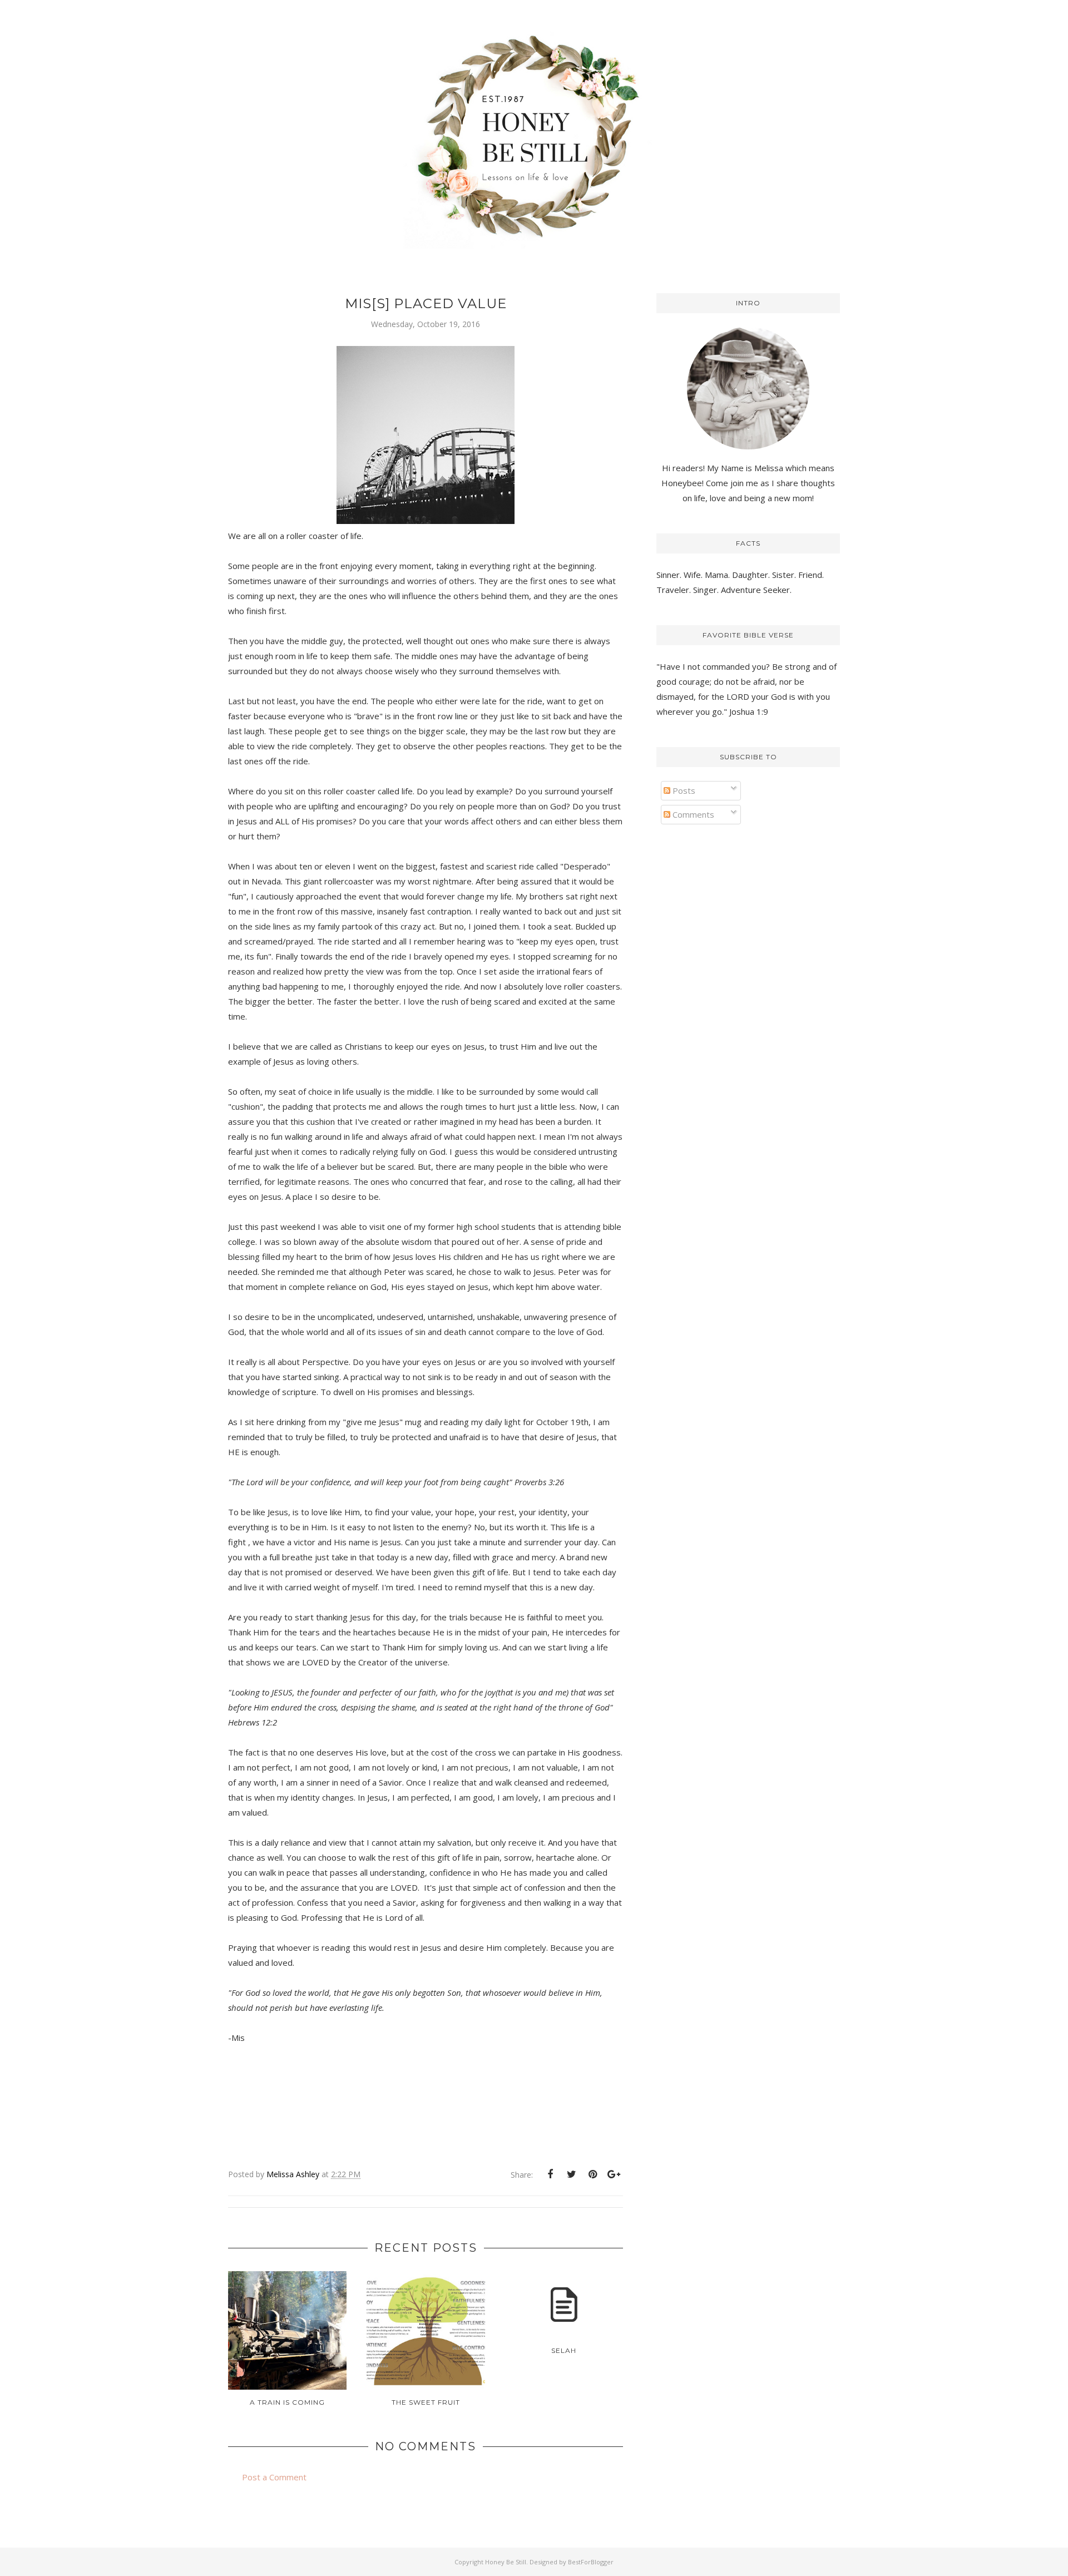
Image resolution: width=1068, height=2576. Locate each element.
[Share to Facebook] (550, 2174)
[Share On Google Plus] (614, 2174)
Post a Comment (274, 2477)
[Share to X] (571, 2174)
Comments (692, 814)
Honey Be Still (506, 2562)
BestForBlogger (591, 2562)
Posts (683, 790)
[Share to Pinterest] (592, 2174)
